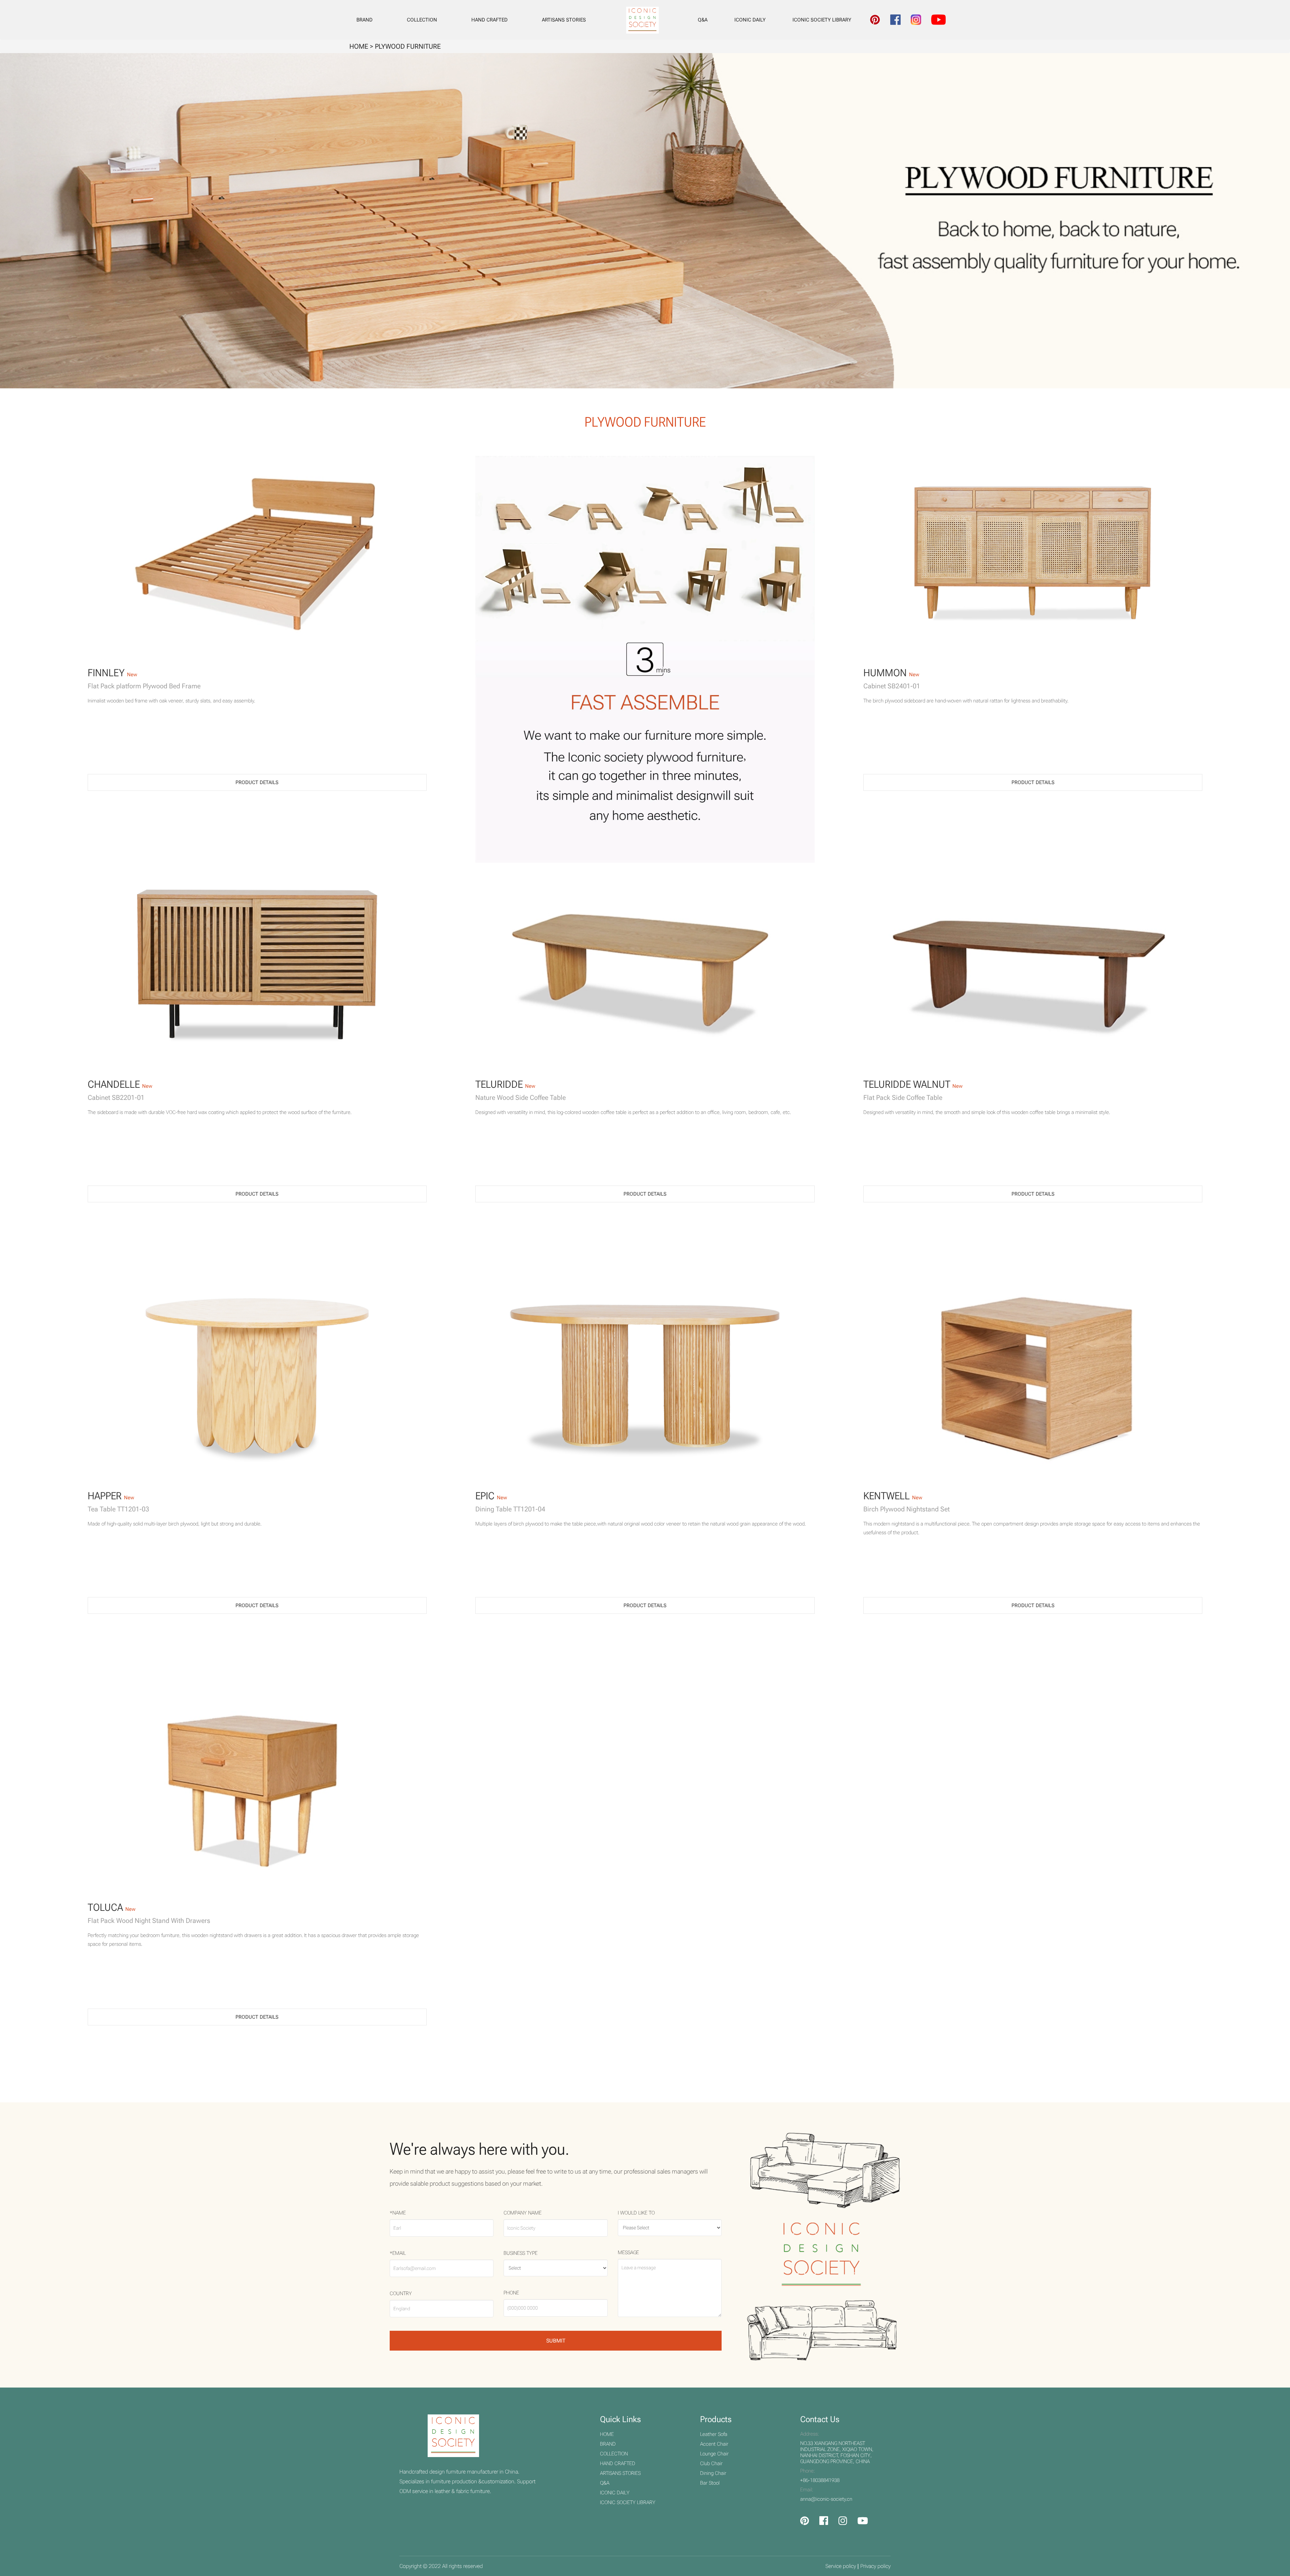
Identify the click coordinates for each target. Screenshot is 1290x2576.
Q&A (703, 20)
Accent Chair (714, 2444)
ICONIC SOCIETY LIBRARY (822, 20)
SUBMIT (556, 2341)
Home (359, 46)
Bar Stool (710, 2483)
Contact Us (820, 2419)
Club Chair (711, 2463)
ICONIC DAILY (750, 20)
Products (716, 2419)
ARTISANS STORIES (564, 20)
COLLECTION (422, 20)
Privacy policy (875, 2566)
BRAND (364, 20)
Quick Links (620, 2419)
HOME (607, 2434)
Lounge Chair (714, 2454)
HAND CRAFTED (489, 20)
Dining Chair (713, 2473)
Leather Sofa (714, 2434)
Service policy (841, 2566)
